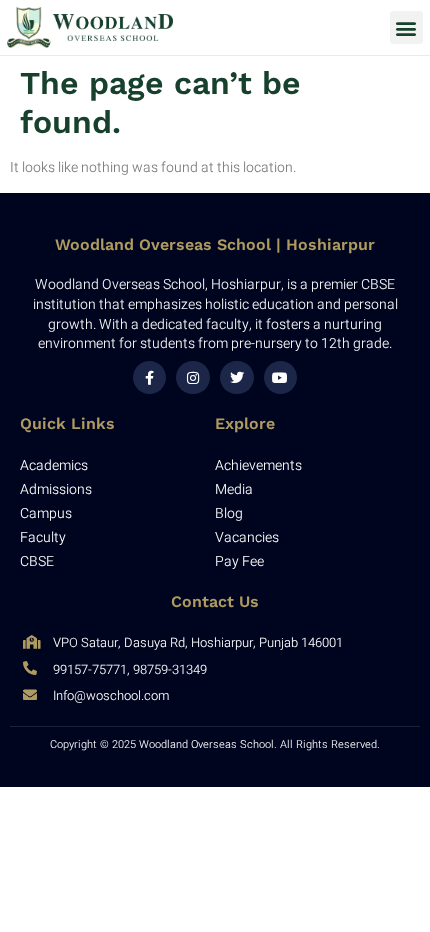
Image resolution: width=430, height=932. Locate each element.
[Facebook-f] (150, 378)
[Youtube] (281, 378)
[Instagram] (193, 378)
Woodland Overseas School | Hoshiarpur (215, 244)
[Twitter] (237, 378)
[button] (406, 27)
